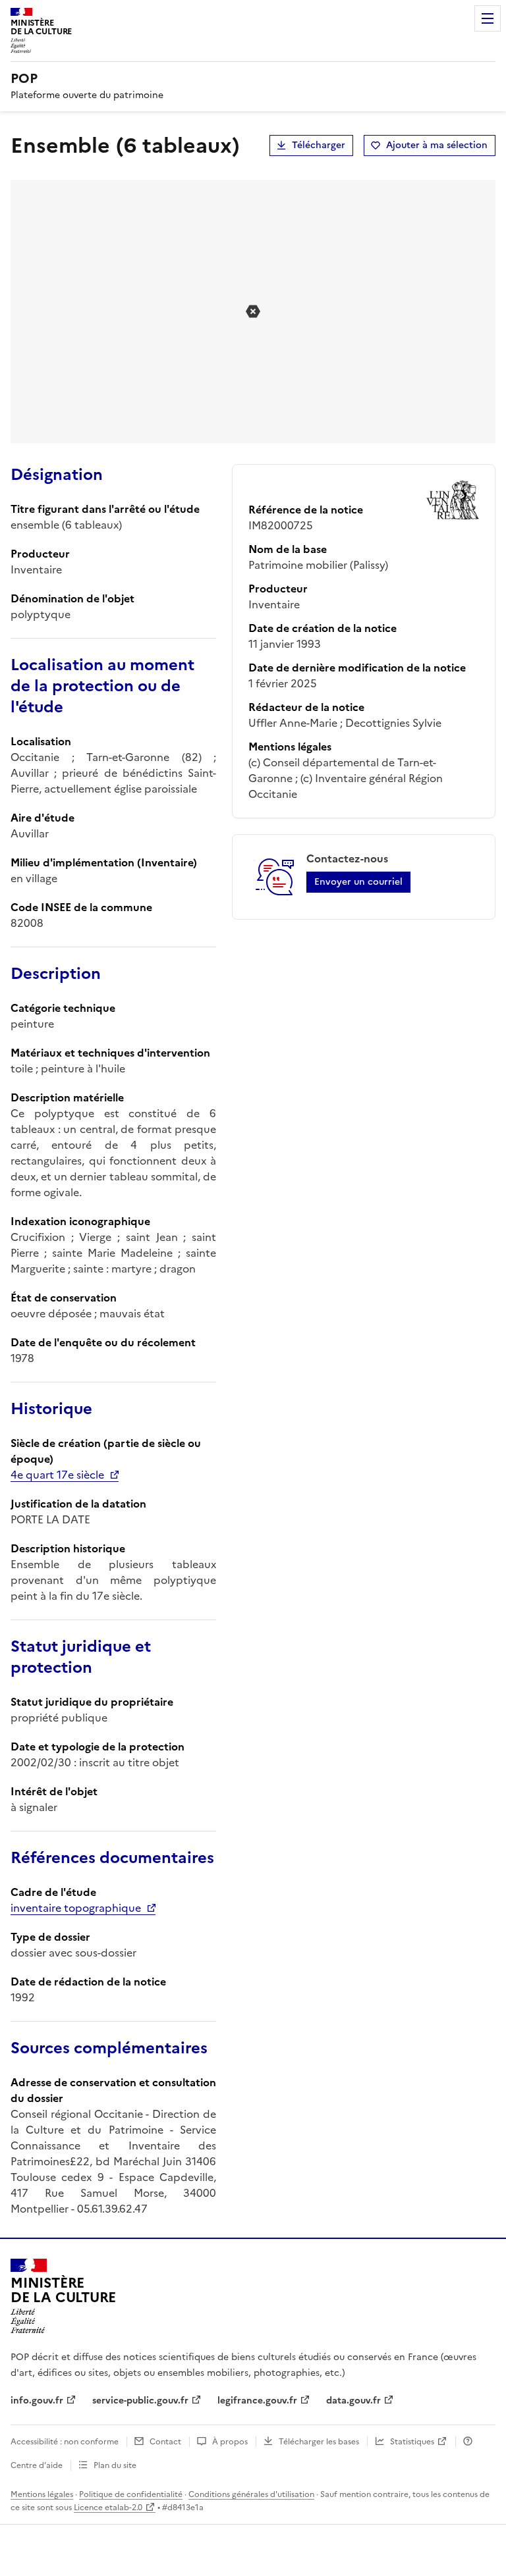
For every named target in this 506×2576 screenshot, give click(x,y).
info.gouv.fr (37, 2401)
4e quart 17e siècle (57, 1475)
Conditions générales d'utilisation (251, 2494)
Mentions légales (42, 2494)
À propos (230, 2442)
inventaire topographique (76, 1908)
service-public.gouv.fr (140, 2401)
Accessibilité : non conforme (65, 2442)
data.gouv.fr (353, 2401)
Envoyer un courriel (358, 882)
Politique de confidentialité (131, 2494)
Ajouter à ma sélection (437, 145)
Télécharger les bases (319, 2442)
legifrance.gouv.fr (257, 2401)
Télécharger (319, 145)
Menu (488, 18)
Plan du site (115, 2465)
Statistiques (412, 2442)
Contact (165, 2442)
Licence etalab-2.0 (108, 2508)
